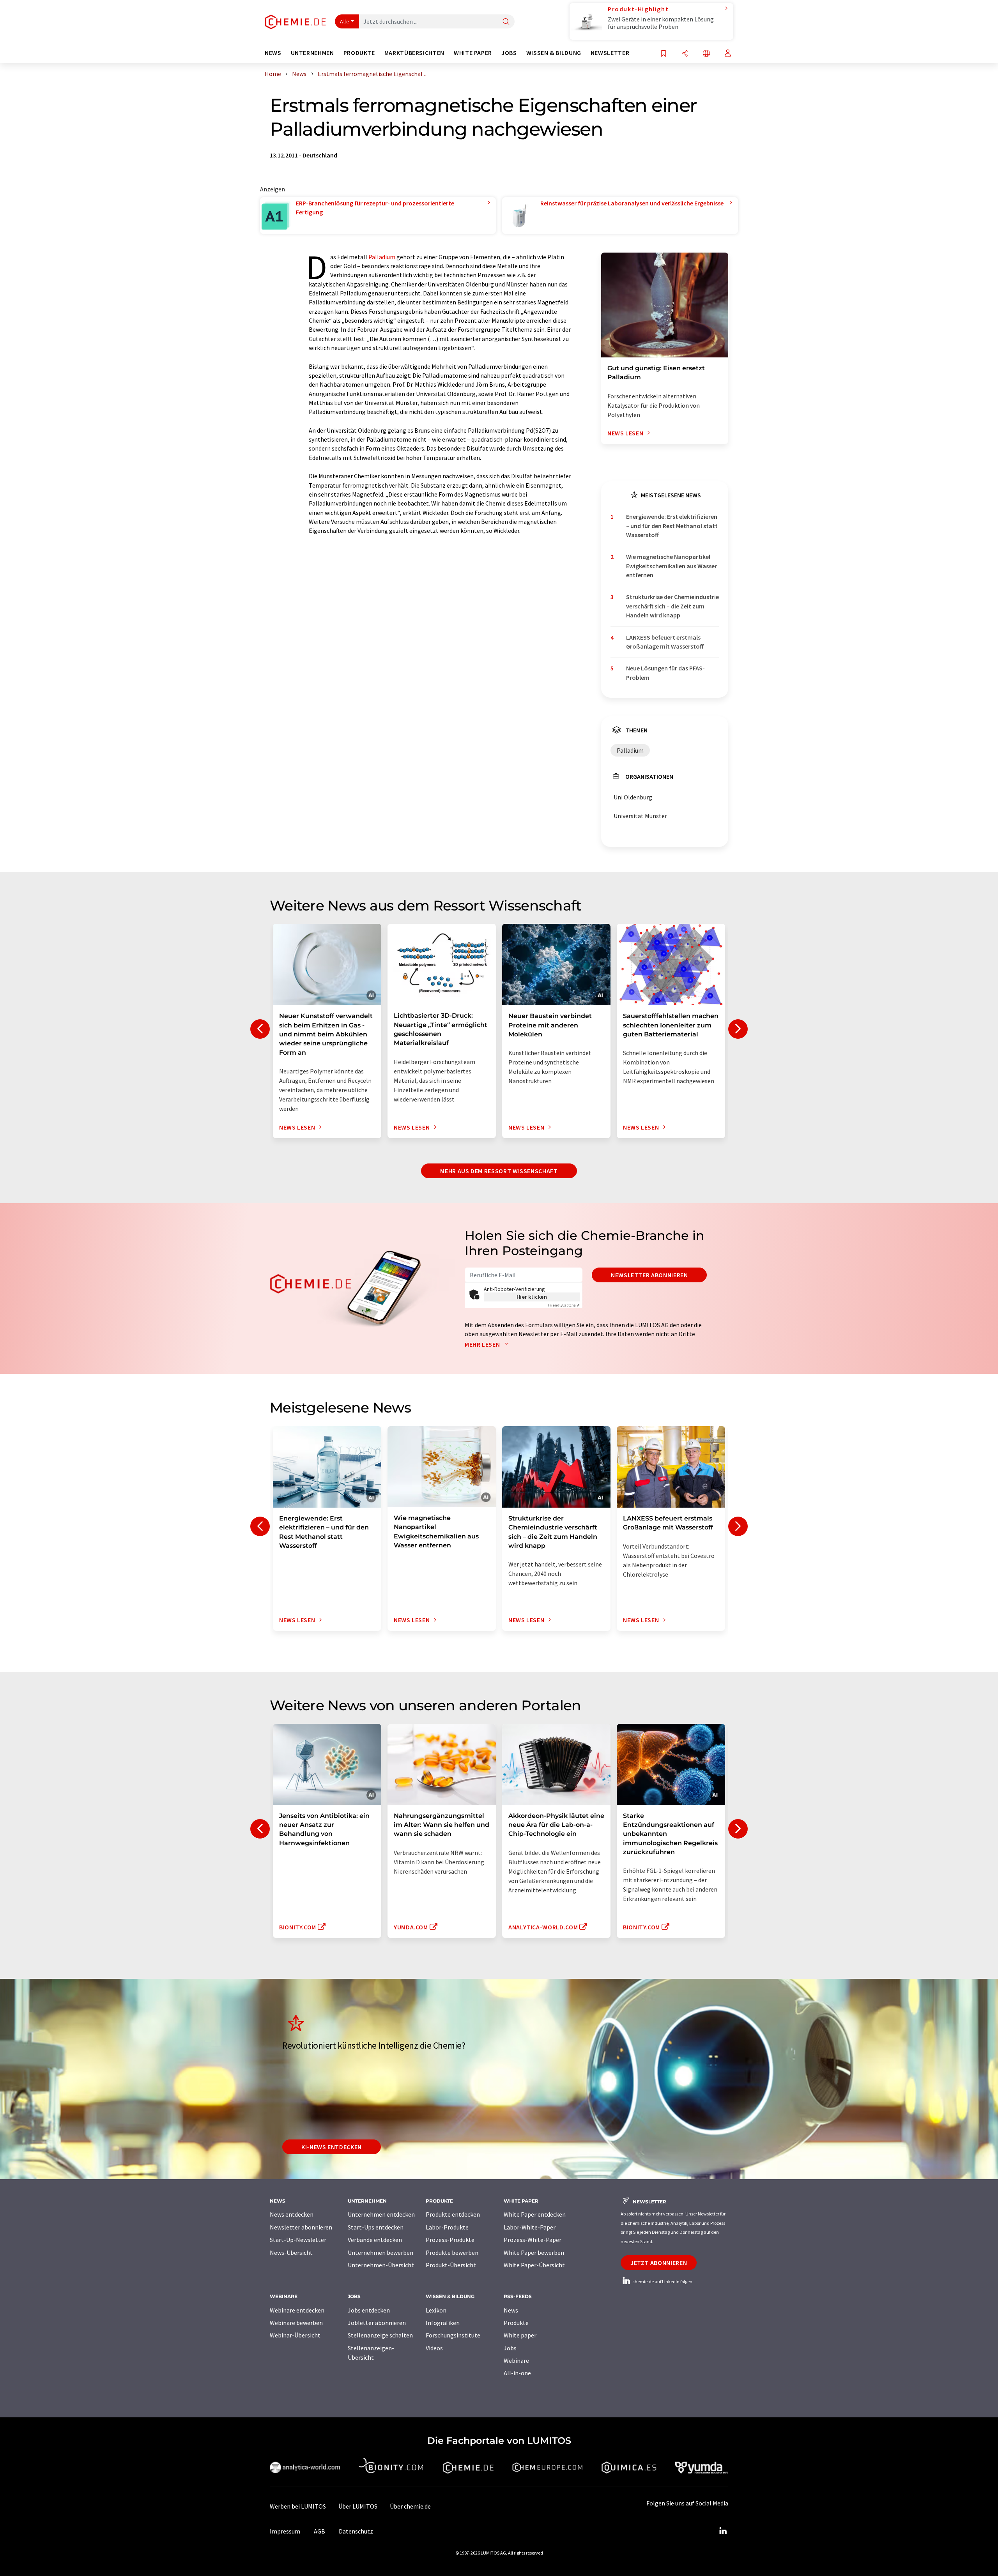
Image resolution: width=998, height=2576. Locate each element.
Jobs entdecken (369, 2310)
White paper (520, 2335)
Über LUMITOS (358, 2506)
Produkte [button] (359, 53)
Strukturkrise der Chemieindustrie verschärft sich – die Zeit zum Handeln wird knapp (672, 606)
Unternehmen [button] (312, 53)
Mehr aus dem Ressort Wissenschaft (499, 1171)
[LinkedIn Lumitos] (723, 2531)
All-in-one (517, 2373)
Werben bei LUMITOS (298, 2506)
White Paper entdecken (535, 2214)
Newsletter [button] (610, 53)
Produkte (516, 2323)
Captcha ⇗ (564, 1305)
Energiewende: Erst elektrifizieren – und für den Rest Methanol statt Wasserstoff (672, 526)
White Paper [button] (473, 53)
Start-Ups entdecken (376, 2227)
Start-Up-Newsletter (298, 2240)
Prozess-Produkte (450, 2240)
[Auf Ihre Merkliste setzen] (664, 54)
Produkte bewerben (452, 2252)
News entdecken (292, 2214)
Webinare (516, 2360)
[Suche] (506, 22)
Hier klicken (532, 1297)
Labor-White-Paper (530, 2227)
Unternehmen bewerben (380, 2252)
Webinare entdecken (297, 2310)
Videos (434, 2348)
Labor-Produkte (447, 2227)
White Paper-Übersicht (534, 2265)
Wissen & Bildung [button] (554, 53)
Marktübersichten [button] (414, 53)
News (511, 2310)
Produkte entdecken (453, 2214)
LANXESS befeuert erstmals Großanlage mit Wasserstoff (665, 642)
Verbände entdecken (375, 2240)
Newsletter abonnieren (649, 1275)
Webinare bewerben (296, 2323)
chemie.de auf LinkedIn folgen (662, 2282)
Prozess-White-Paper (533, 2240)
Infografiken (443, 2323)
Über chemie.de (410, 2506)
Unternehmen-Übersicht (381, 2265)
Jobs (510, 2348)
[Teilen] (685, 54)
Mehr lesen (483, 1344)
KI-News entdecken (332, 2147)
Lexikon (436, 2310)
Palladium (382, 257)
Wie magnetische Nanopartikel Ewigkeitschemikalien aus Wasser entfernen (672, 566)
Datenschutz (356, 2531)
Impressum (285, 2531)
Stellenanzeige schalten (380, 2335)
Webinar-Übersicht (295, 2335)
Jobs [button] (509, 53)
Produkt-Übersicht (451, 2265)
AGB (319, 2531)
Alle (345, 21)
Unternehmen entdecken (381, 2214)
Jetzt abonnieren (659, 2263)
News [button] (273, 53)
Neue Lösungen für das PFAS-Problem (665, 673)
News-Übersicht (291, 2252)
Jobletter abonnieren (377, 2323)
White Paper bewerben (534, 2252)
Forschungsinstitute (453, 2335)
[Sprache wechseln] (706, 54)
